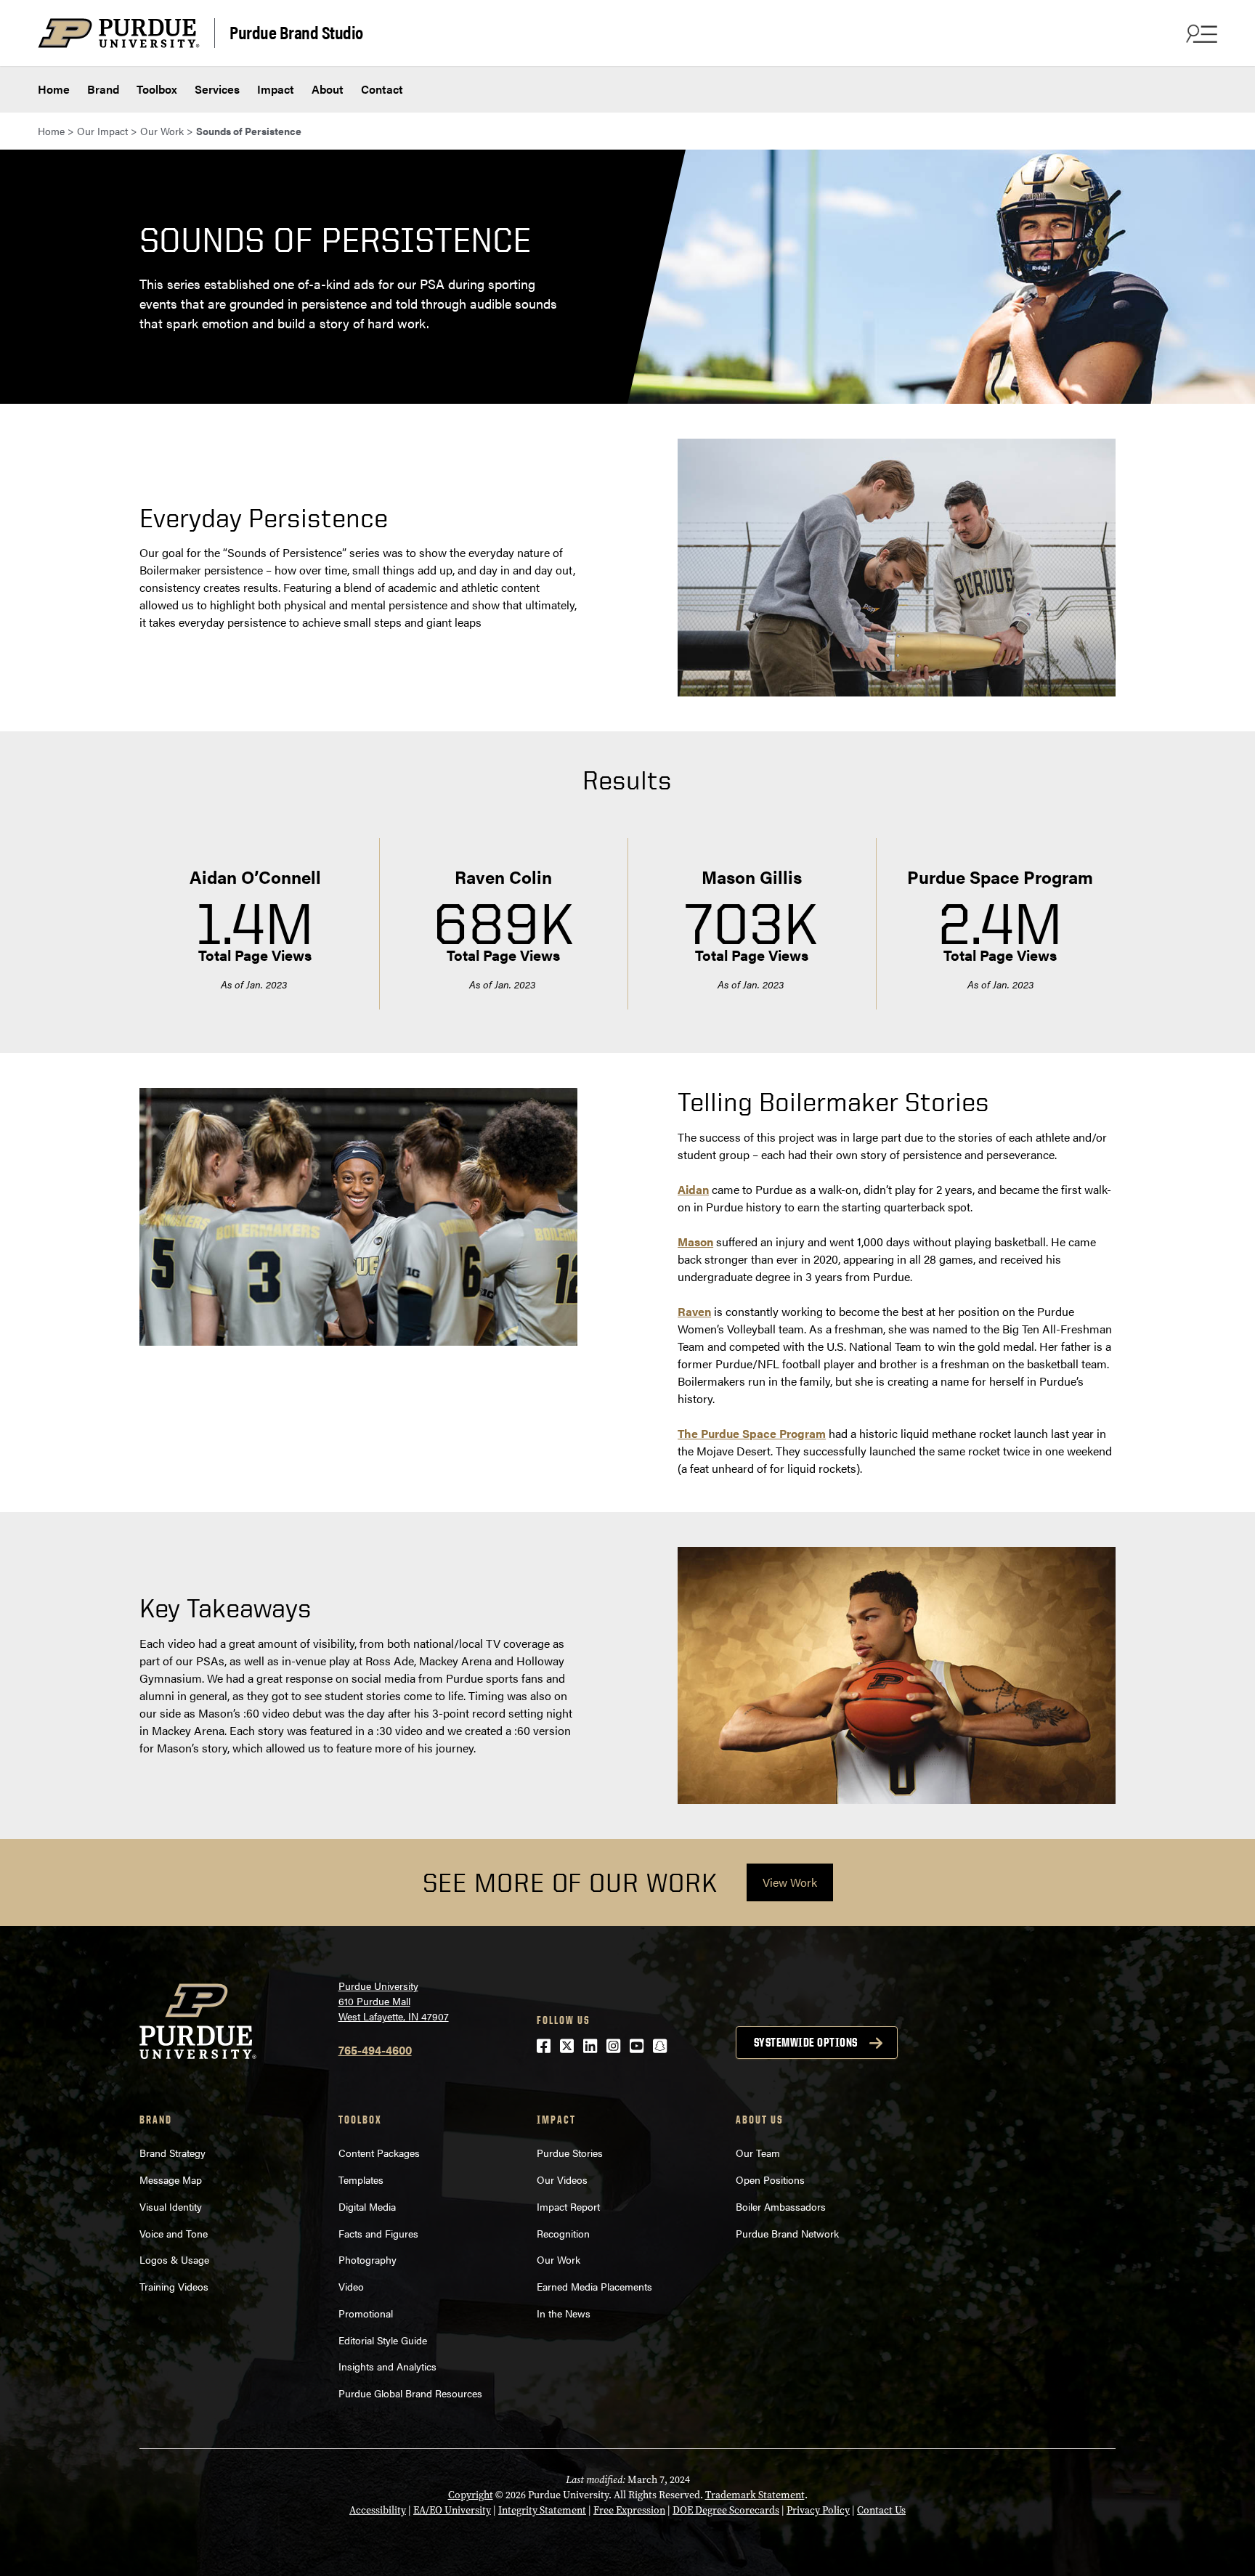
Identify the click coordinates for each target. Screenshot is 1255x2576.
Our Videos (564, 2179)
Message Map (171, 2179)
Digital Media (367, 2206)
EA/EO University (452, 2510)
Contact (382, 89)
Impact (276, 89)
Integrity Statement (542, 2510)
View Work (790, 1882)
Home (54, 89)
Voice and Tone (174, 2233)
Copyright (471, 2495)
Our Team (758, 2153)
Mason (695, 1242)
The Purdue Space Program (752, 1433)
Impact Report (568, 2206)
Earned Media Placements (594, 2286)
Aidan (693, 1189)
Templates (361, 2179)
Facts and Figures (378, 2233)
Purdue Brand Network (787, 2233)
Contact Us (881, 2510)
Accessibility (378, 2510)
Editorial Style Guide (383, 2340)
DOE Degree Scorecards (726, 2510)
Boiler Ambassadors (781, 2206)
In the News (564, 2313)
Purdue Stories (570, 2153)
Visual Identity (171, 2206)
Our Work (559, 2259)
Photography (367, 2259)
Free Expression (629, 2510)
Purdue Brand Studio (296, 32)
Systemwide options (806, 2042)
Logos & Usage (174, 2259)
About (328, 89)
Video (351, 2286)
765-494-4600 (375, 2050)
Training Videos (174, 2286)
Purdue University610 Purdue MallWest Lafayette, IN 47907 (394, 2001)
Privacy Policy (818, 2510)
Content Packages (379, 2153)
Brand (103, 89)
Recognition (563, 2233)
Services (217, 89)
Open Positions (770, 2179)
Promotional (366, 2313)
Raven (694, 1311)
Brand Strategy (172, 2153)
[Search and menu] (1200, 33)
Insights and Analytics (389, 2366)
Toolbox (157, 89)
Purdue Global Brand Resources (410, 2393)
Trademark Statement (755, 2495)
